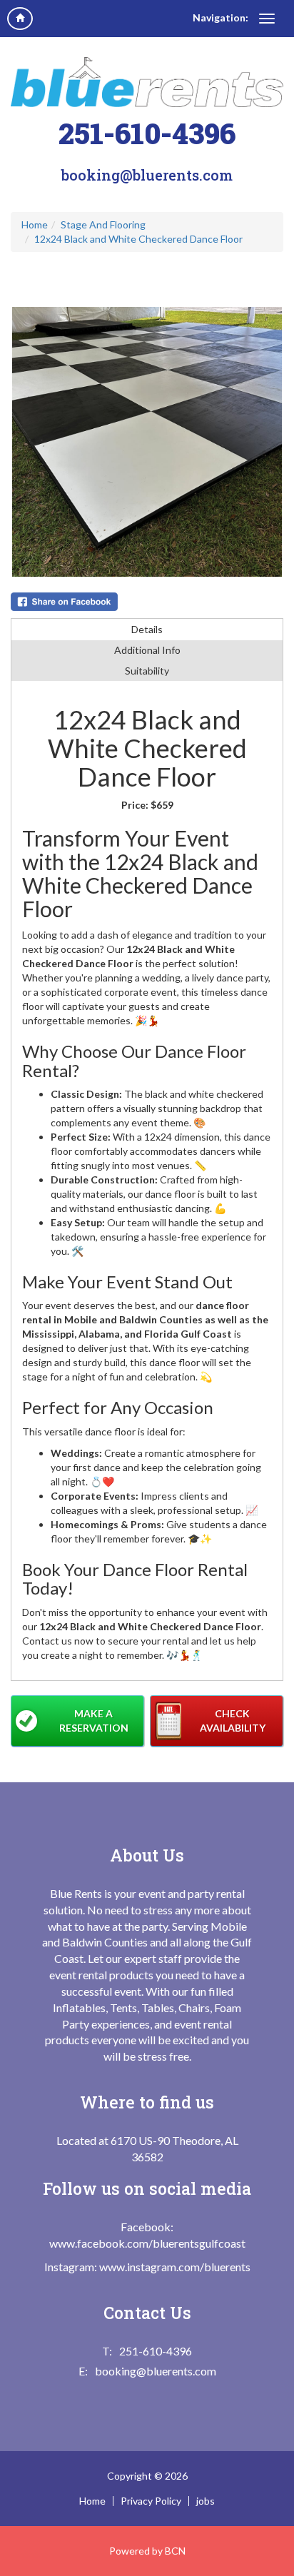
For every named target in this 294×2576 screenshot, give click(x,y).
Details (147, 629)
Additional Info (147, 650)
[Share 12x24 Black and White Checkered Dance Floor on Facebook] (147, 602)
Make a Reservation (94, 1721)
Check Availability (233, 1721)
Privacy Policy (151, 2501)
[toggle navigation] (267, 19)
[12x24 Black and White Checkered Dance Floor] (147, 442)
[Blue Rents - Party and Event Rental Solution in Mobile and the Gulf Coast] (147, 82)
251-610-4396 (147, 133)
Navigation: (220, 17)
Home (35, 224)
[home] (20, 19)
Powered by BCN (147, 2551)
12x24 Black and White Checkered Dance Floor (138, 239)
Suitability (147, 671)
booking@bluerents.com (147, 175)
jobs (206, 2501)
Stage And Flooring (103, 224)
